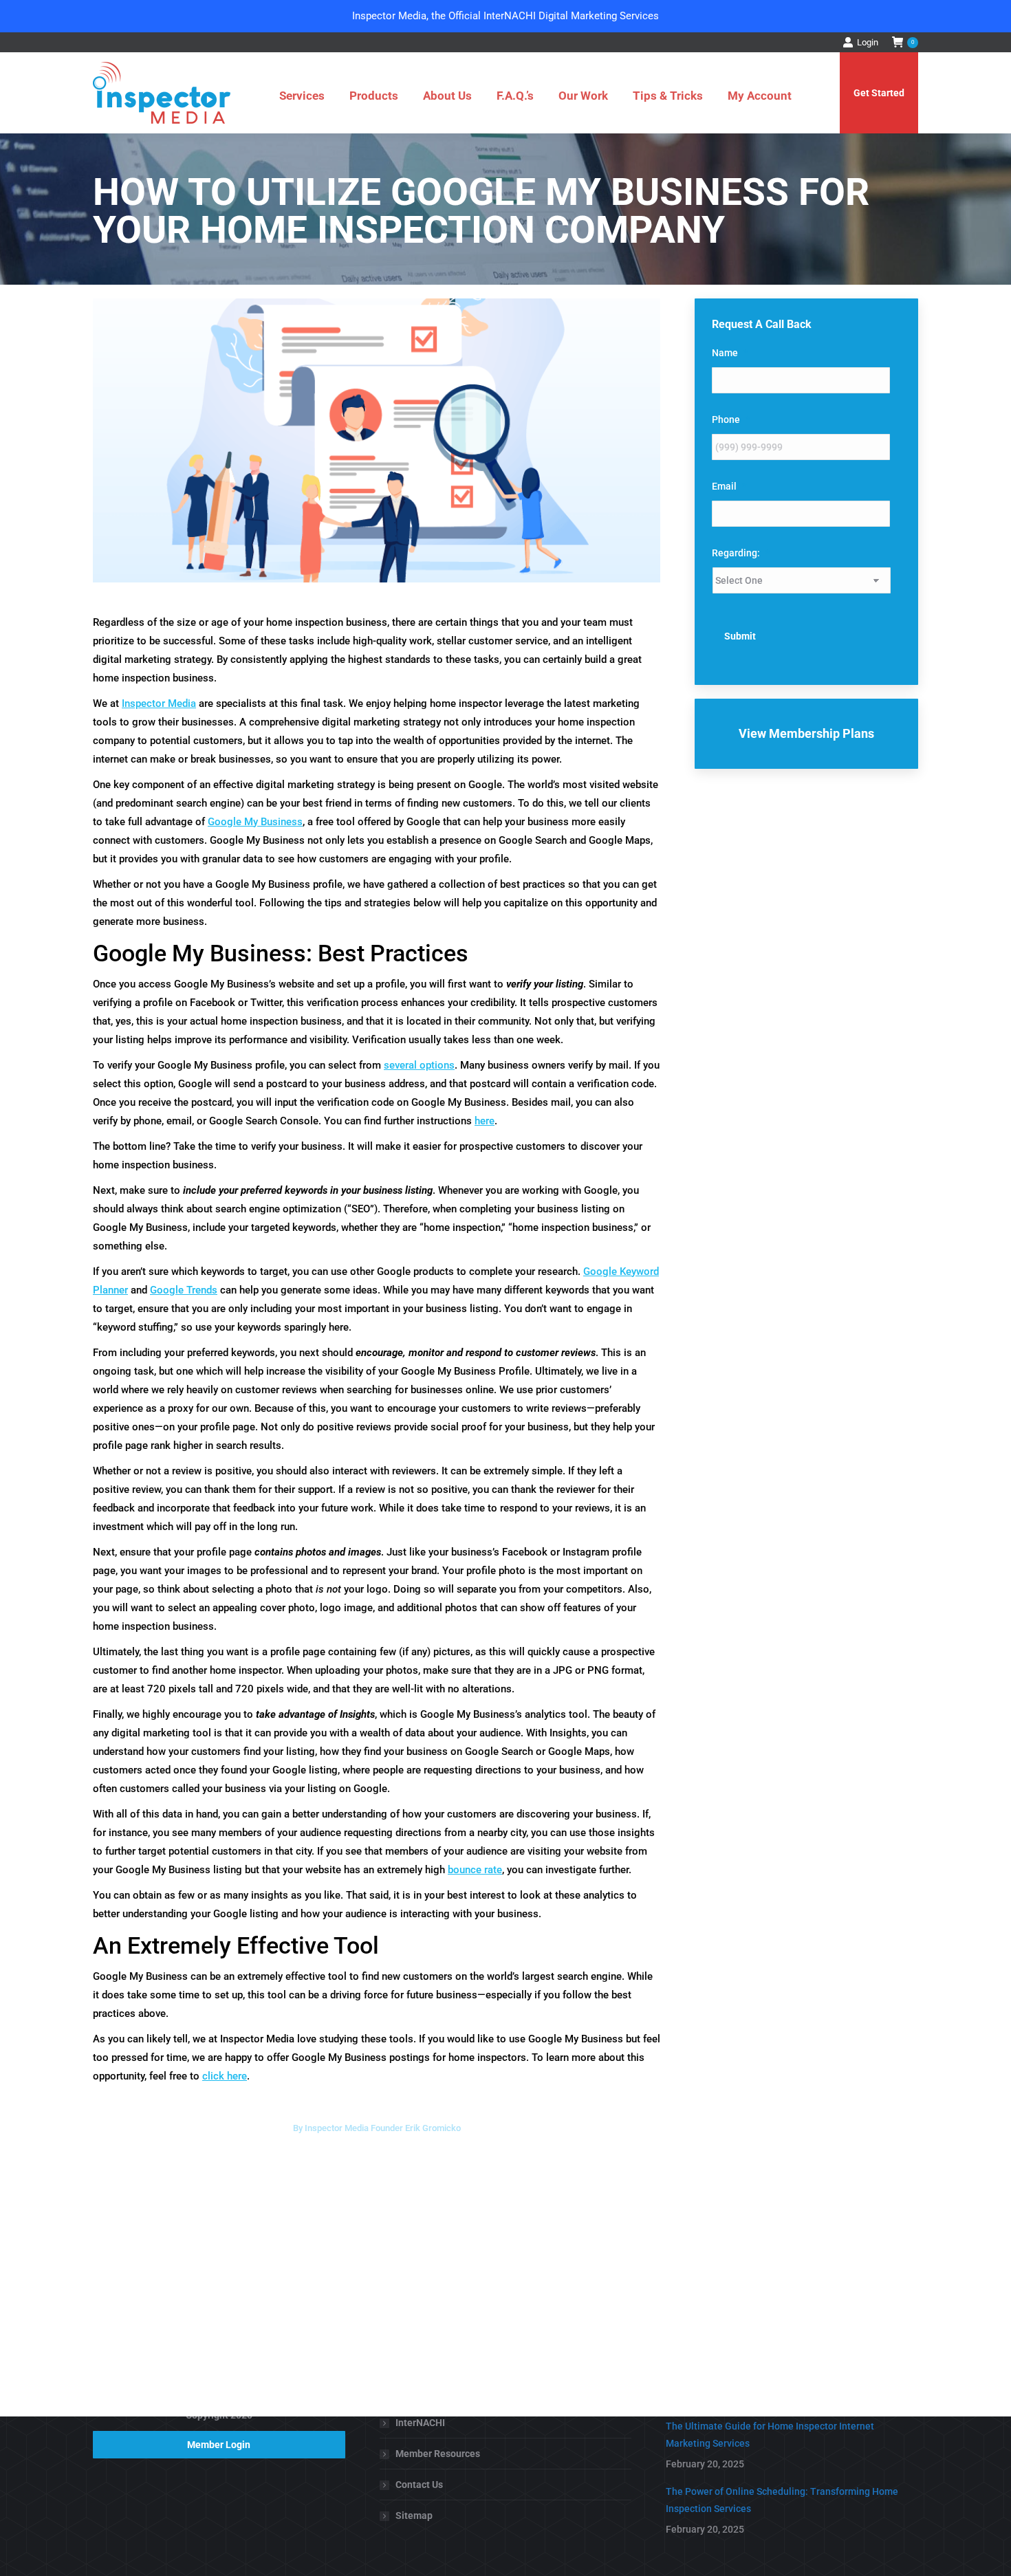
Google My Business (255, 822)
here (485, 1121)
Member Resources (438, 2454)
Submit (740, 636)
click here (225, 2076)
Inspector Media (159, 703)
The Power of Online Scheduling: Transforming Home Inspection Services (782, 2500)
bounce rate (475, 1870)
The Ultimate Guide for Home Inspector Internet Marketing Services (770, 2435)
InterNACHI (420, 2423)
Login (868, 42)
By (377, 2128)
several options (419, 1065)
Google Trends (184, 1290)
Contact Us (419, 2485)
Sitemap (414, 2515)
